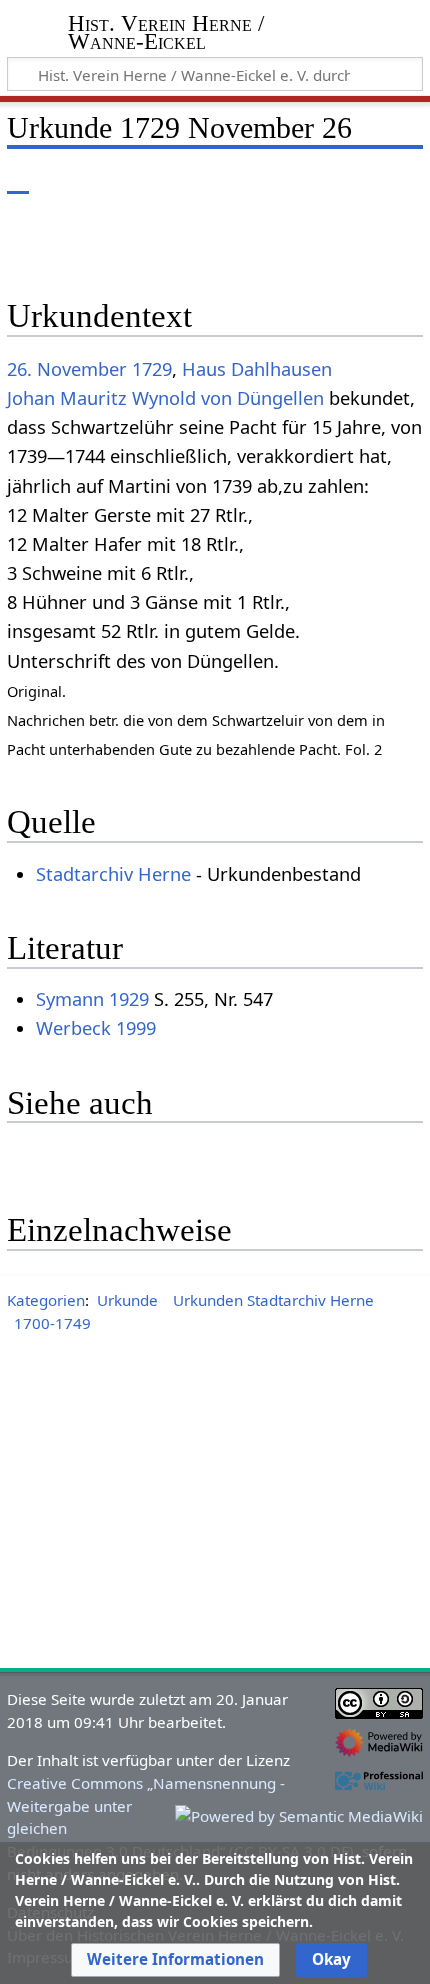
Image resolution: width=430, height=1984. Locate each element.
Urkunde (127, 1300)
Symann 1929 (92, 999)
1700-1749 (52, 1323)
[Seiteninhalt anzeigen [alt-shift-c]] (18, 179)
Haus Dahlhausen (257, 369)
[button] (175, 1960)
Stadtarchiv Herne (113, 874)
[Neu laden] (361, 179)
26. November (67, 369)
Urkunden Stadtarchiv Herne (273, 1300)
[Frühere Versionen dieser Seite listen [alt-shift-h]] (325, 179)
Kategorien (46, 1300)
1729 (152, 369)
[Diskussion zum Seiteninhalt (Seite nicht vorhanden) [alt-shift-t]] (63, 179)
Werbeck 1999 (96, 1028)
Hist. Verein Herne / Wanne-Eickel (166, 34)
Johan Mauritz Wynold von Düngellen (165, 398)
